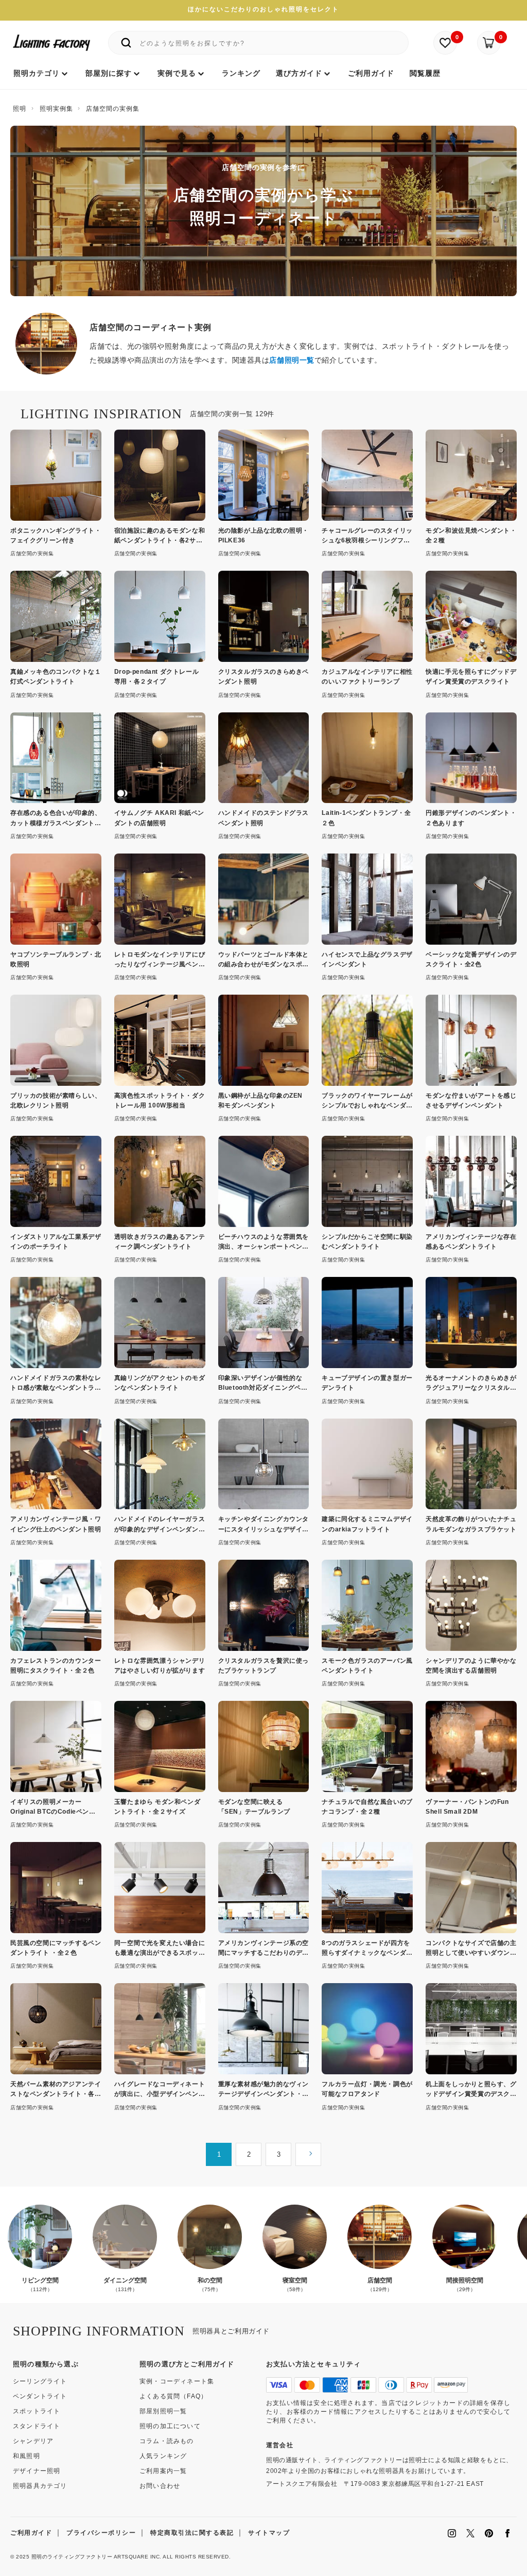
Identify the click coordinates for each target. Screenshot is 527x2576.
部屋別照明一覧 (163, 2411)
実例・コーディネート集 (177, 2381)
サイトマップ (269, 2533)
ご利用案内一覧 (163, 2471)
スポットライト (37, 2411)
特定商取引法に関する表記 (192, 2533)
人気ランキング (163, 2456)
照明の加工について (170, 2426)
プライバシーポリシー (101, 2533)
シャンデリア (33, 2441)
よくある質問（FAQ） (173, 2396)
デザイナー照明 (37, 2471)
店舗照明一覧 (292, 360)
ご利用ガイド (31, 2533)
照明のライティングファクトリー (72, 2557)
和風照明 (27, 2456)
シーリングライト (40, 2381)
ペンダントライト (40, 2396)
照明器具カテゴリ (40, 2486)
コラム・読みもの (167, 2441)
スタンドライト (37, 2426)
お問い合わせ (160, 2486)
